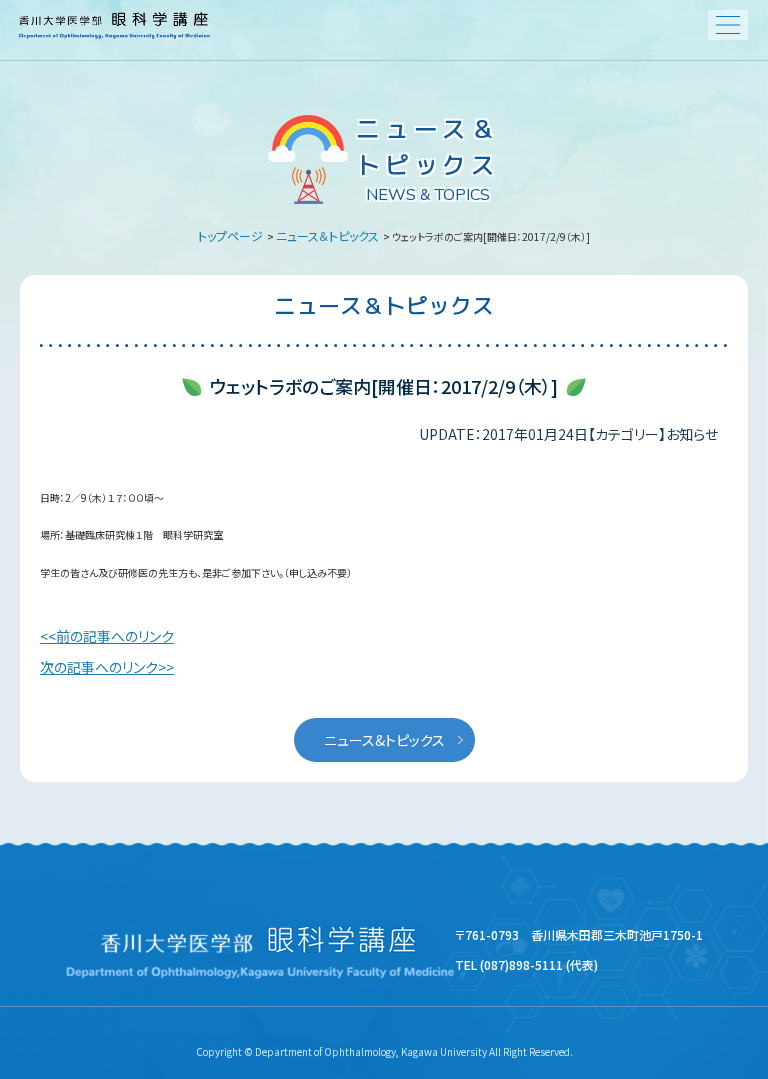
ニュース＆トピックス (327, 235)
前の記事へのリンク (115, 636)
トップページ (230, 235)
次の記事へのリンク (99, 667)
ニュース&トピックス (384, 740)
